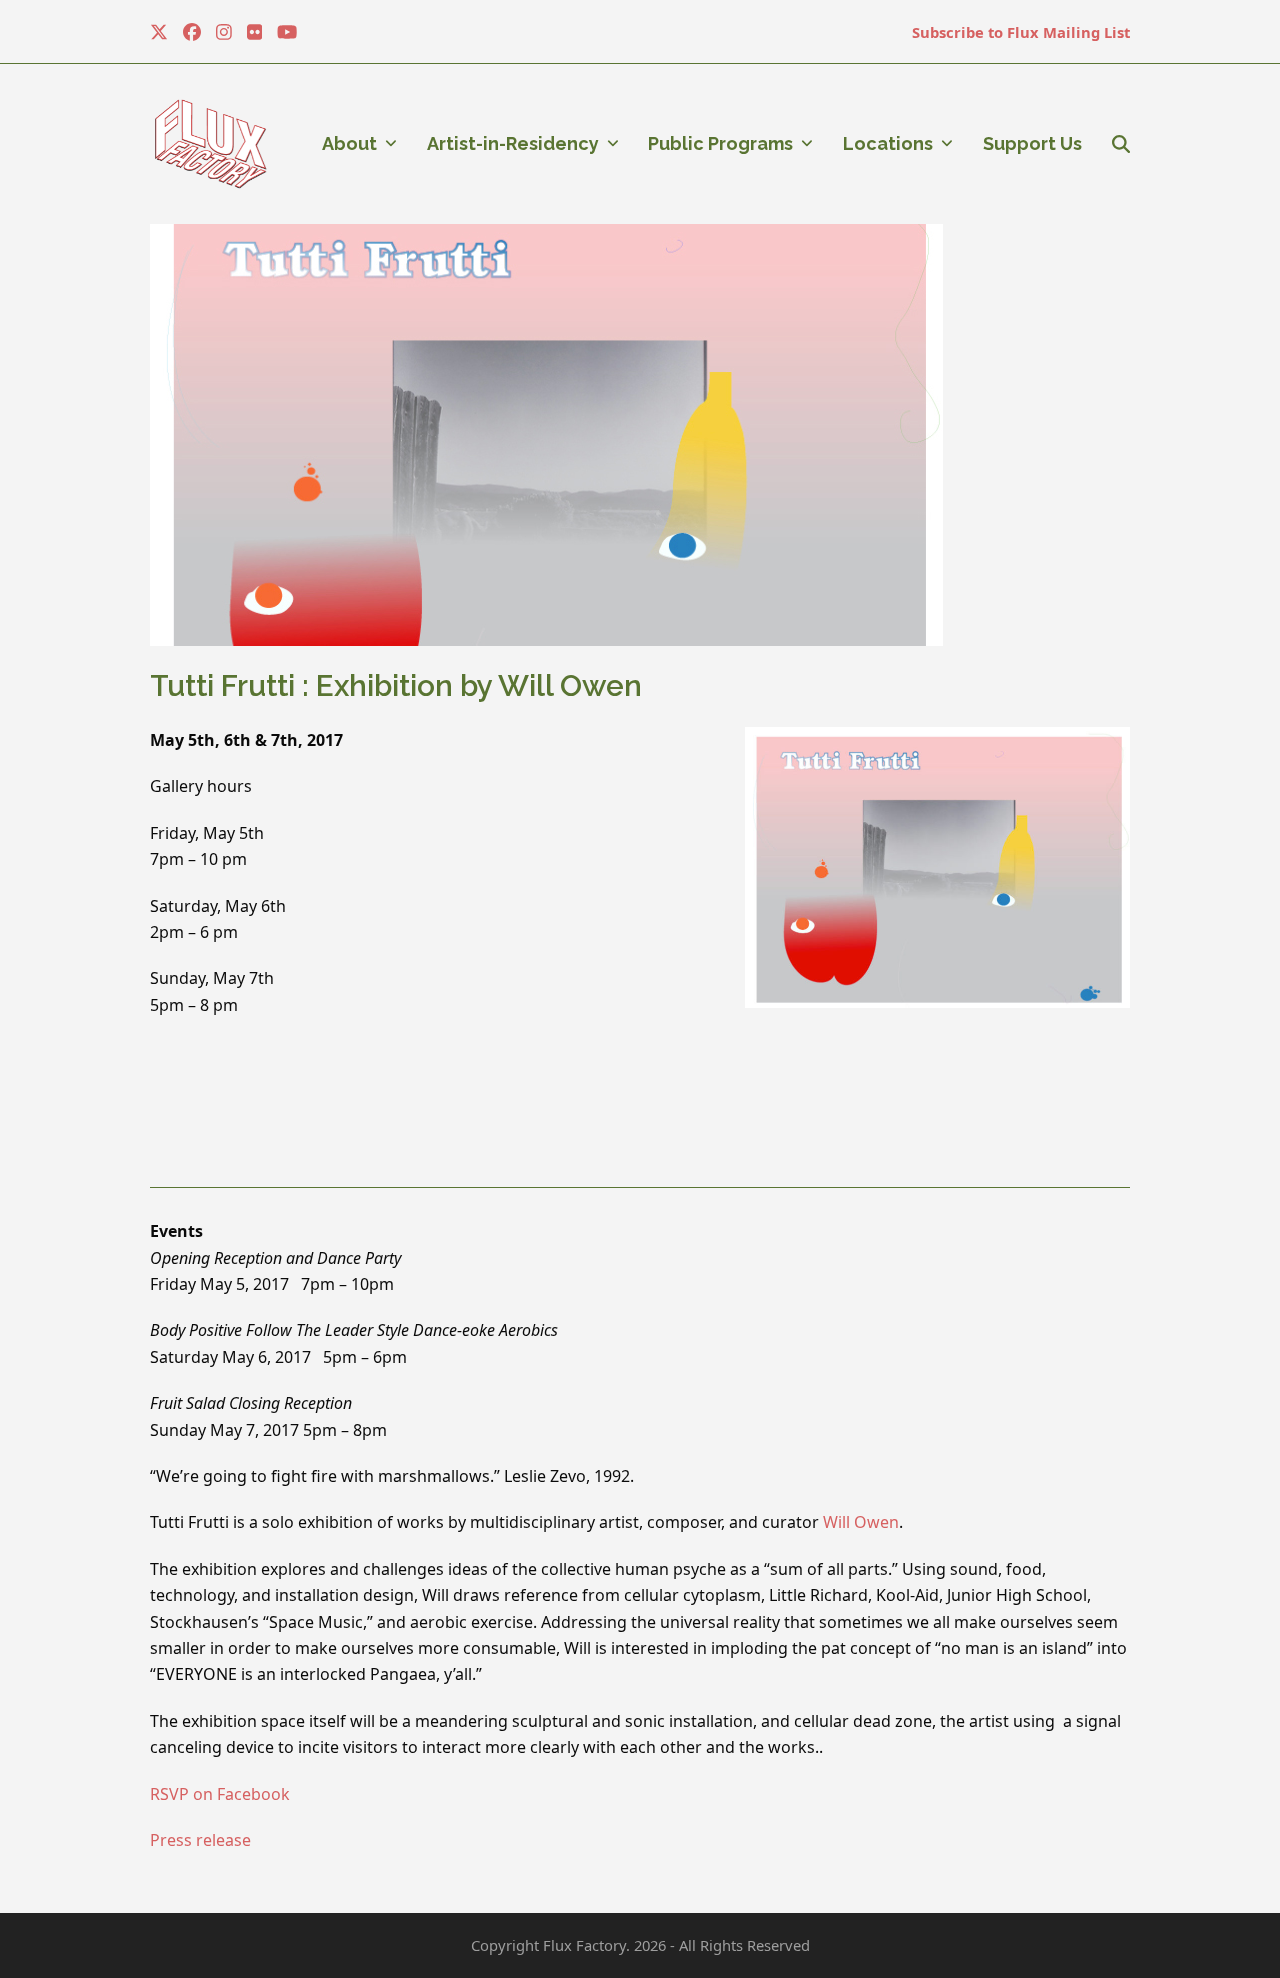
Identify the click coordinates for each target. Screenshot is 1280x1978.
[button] (1121, 144)
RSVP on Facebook (220, 1794)
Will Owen (861, 1522)
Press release (200, 1840)
